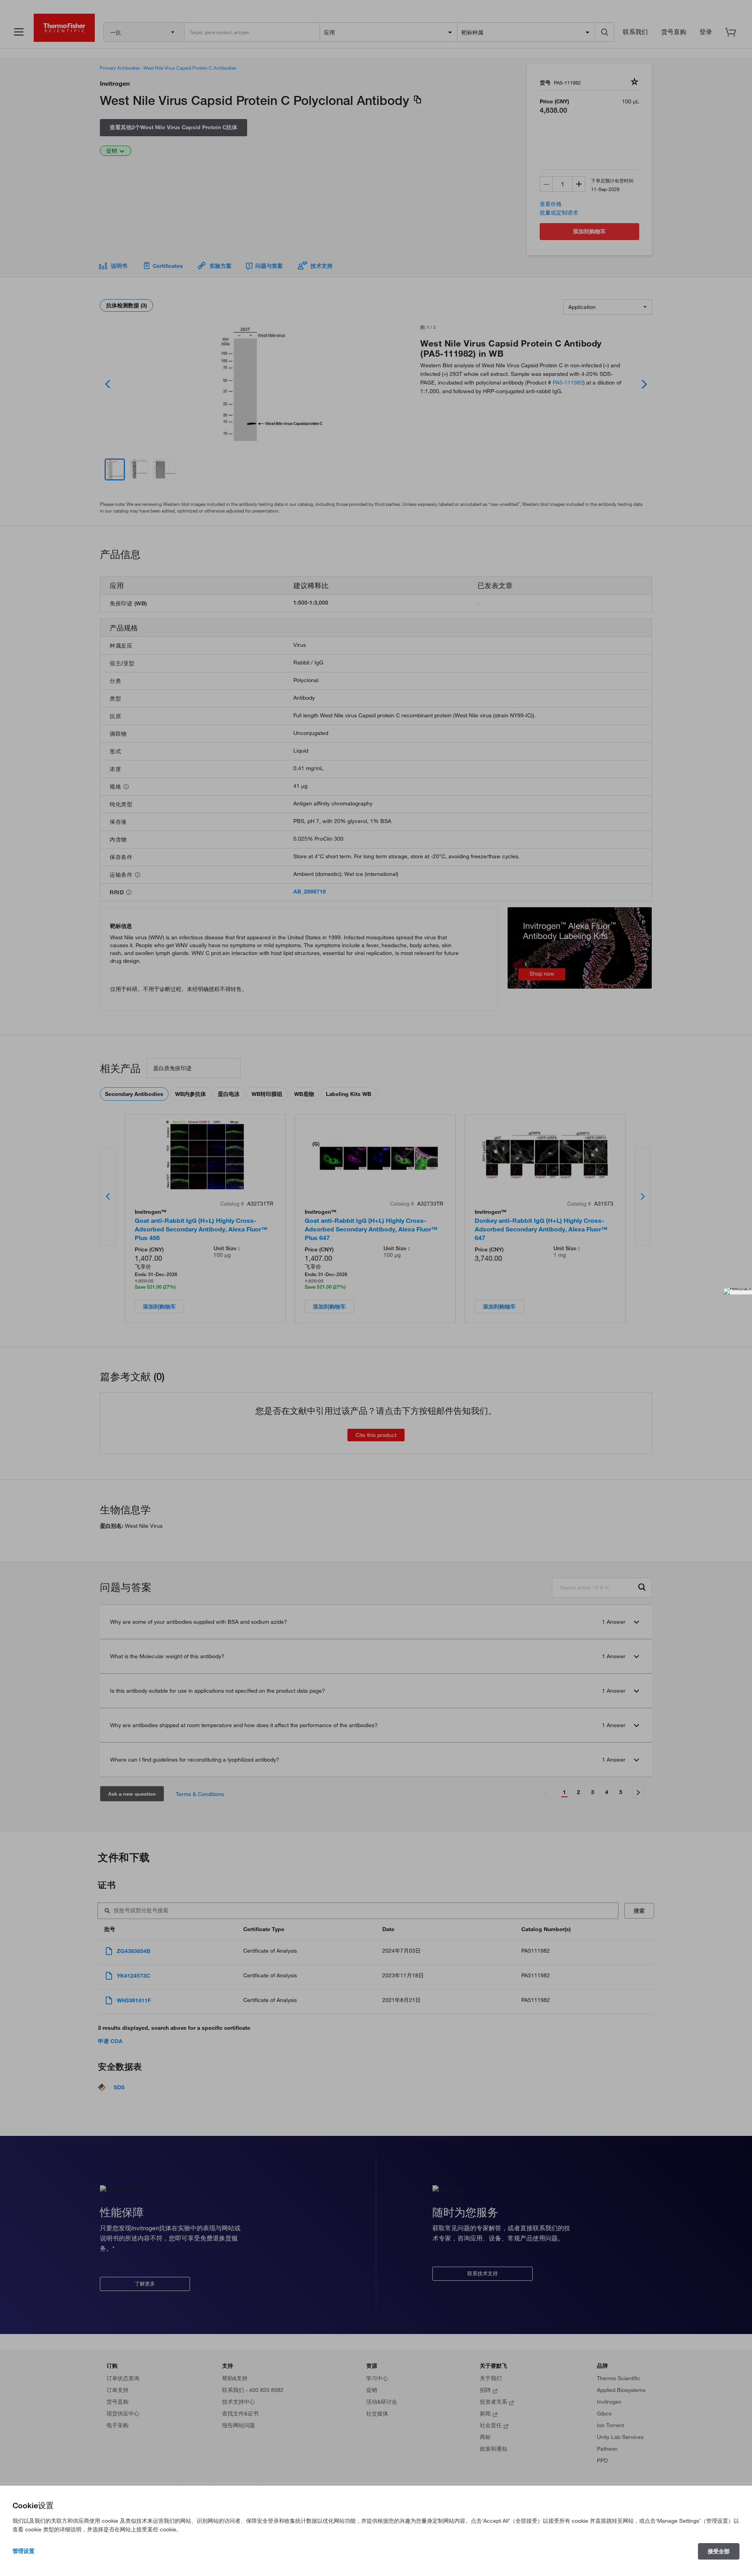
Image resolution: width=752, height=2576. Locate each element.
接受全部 (719, 2551)
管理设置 (23, 2551)
